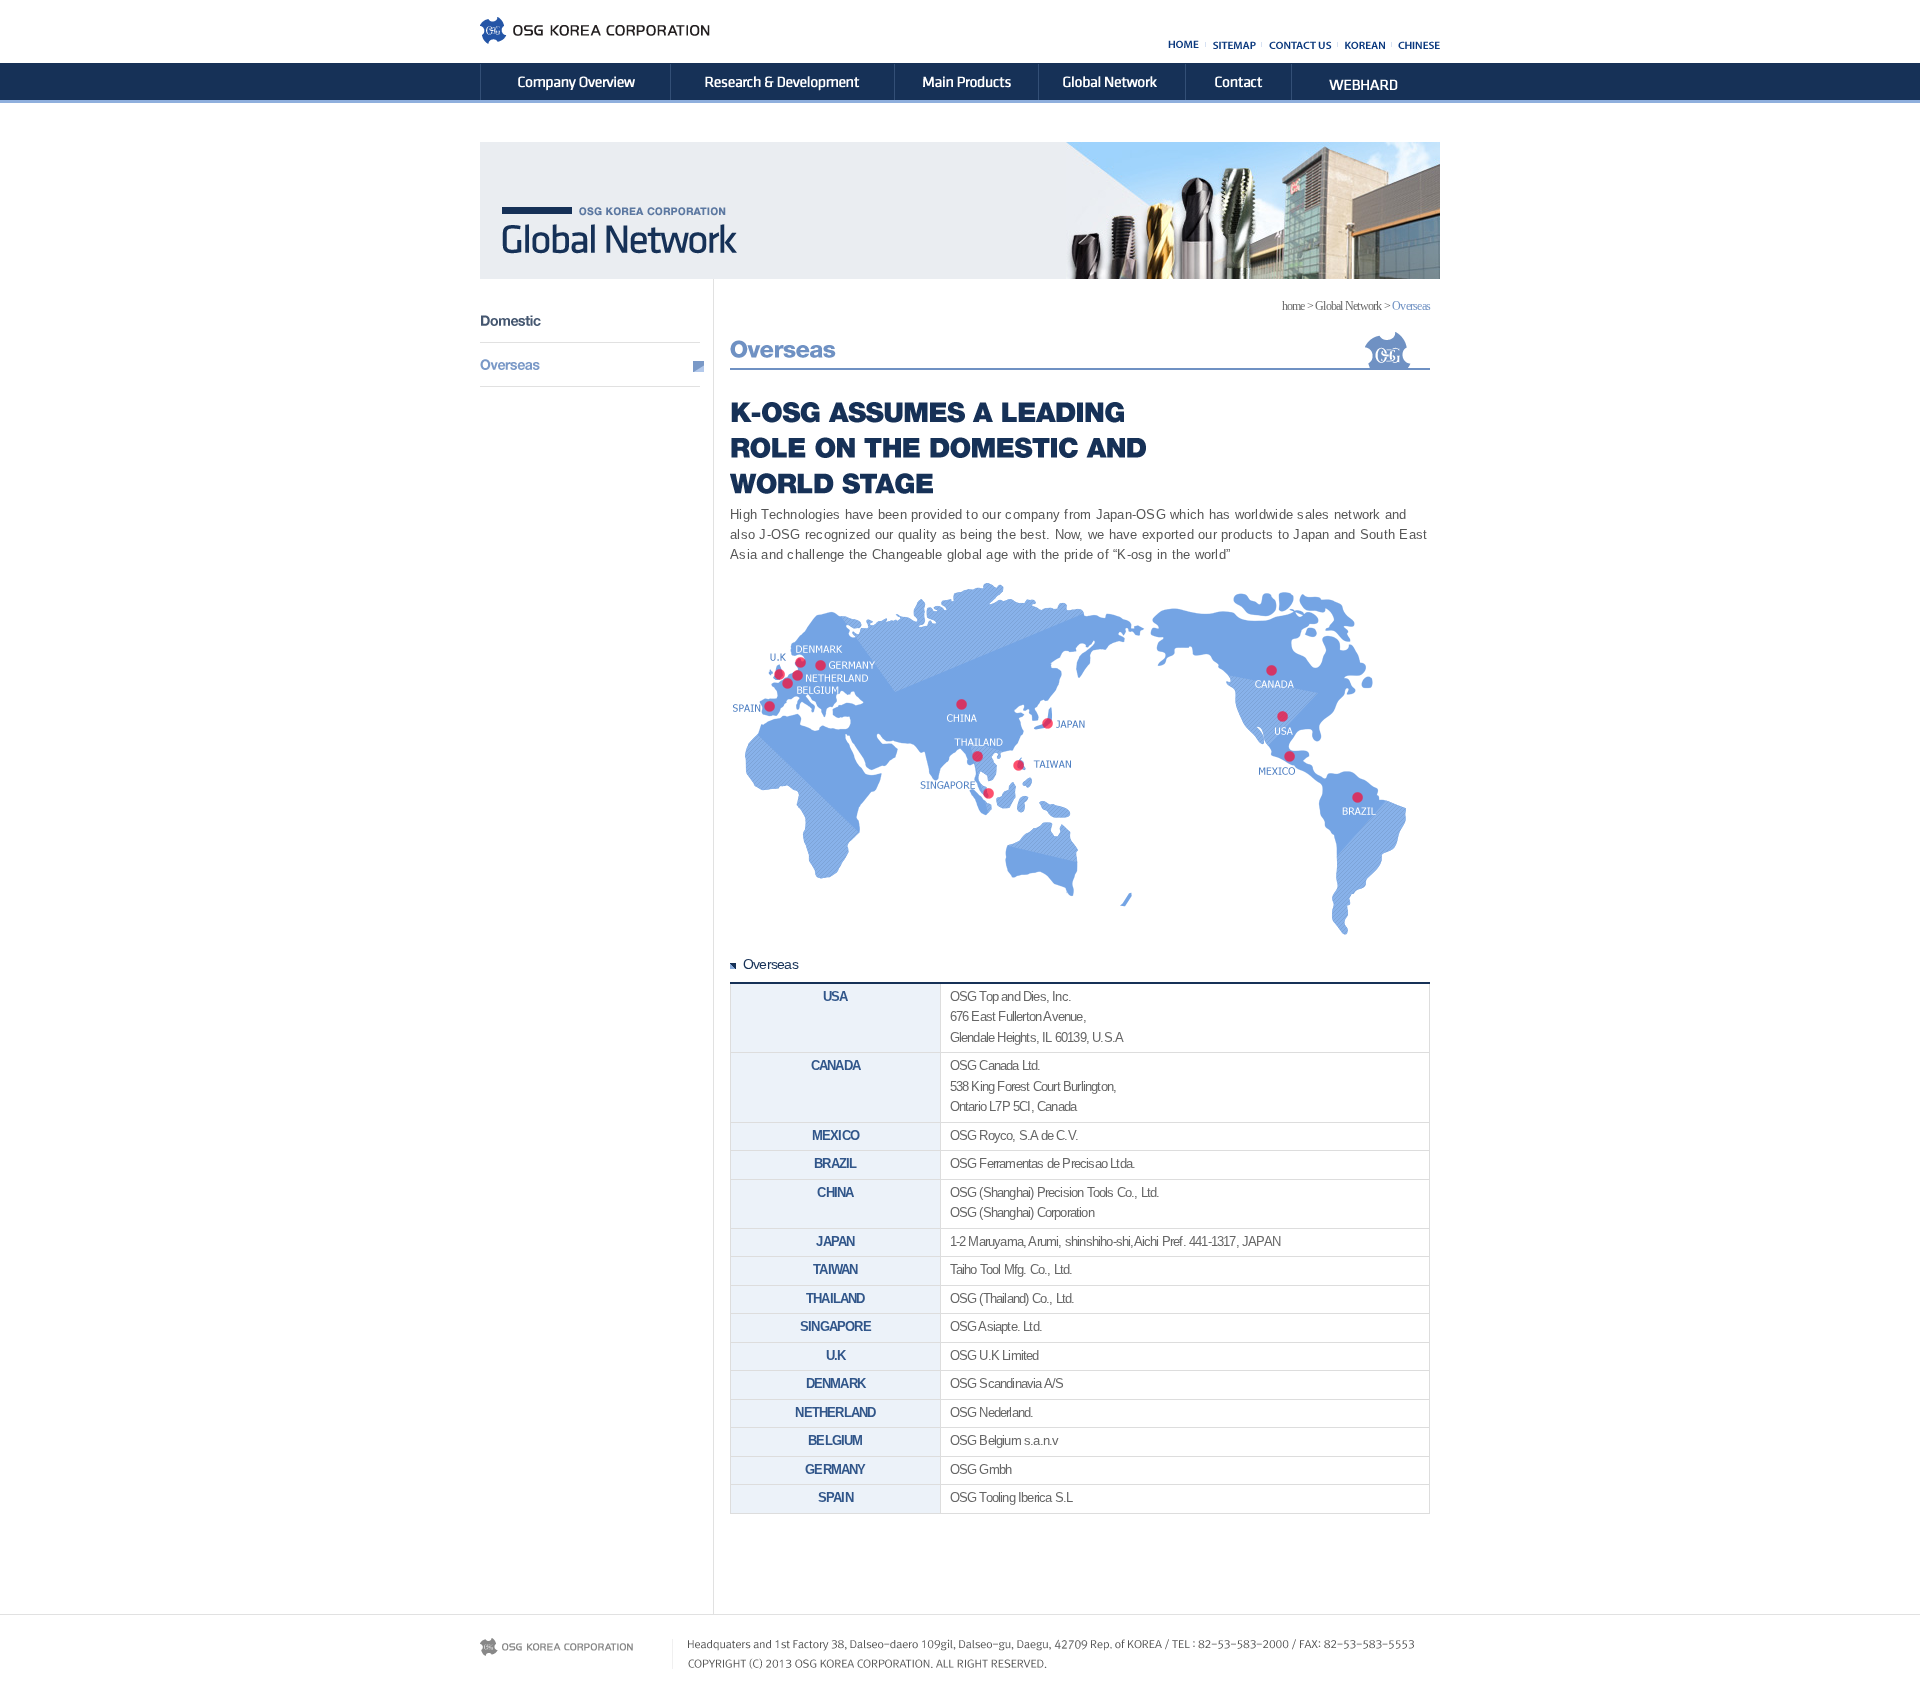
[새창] (1374, 70)
